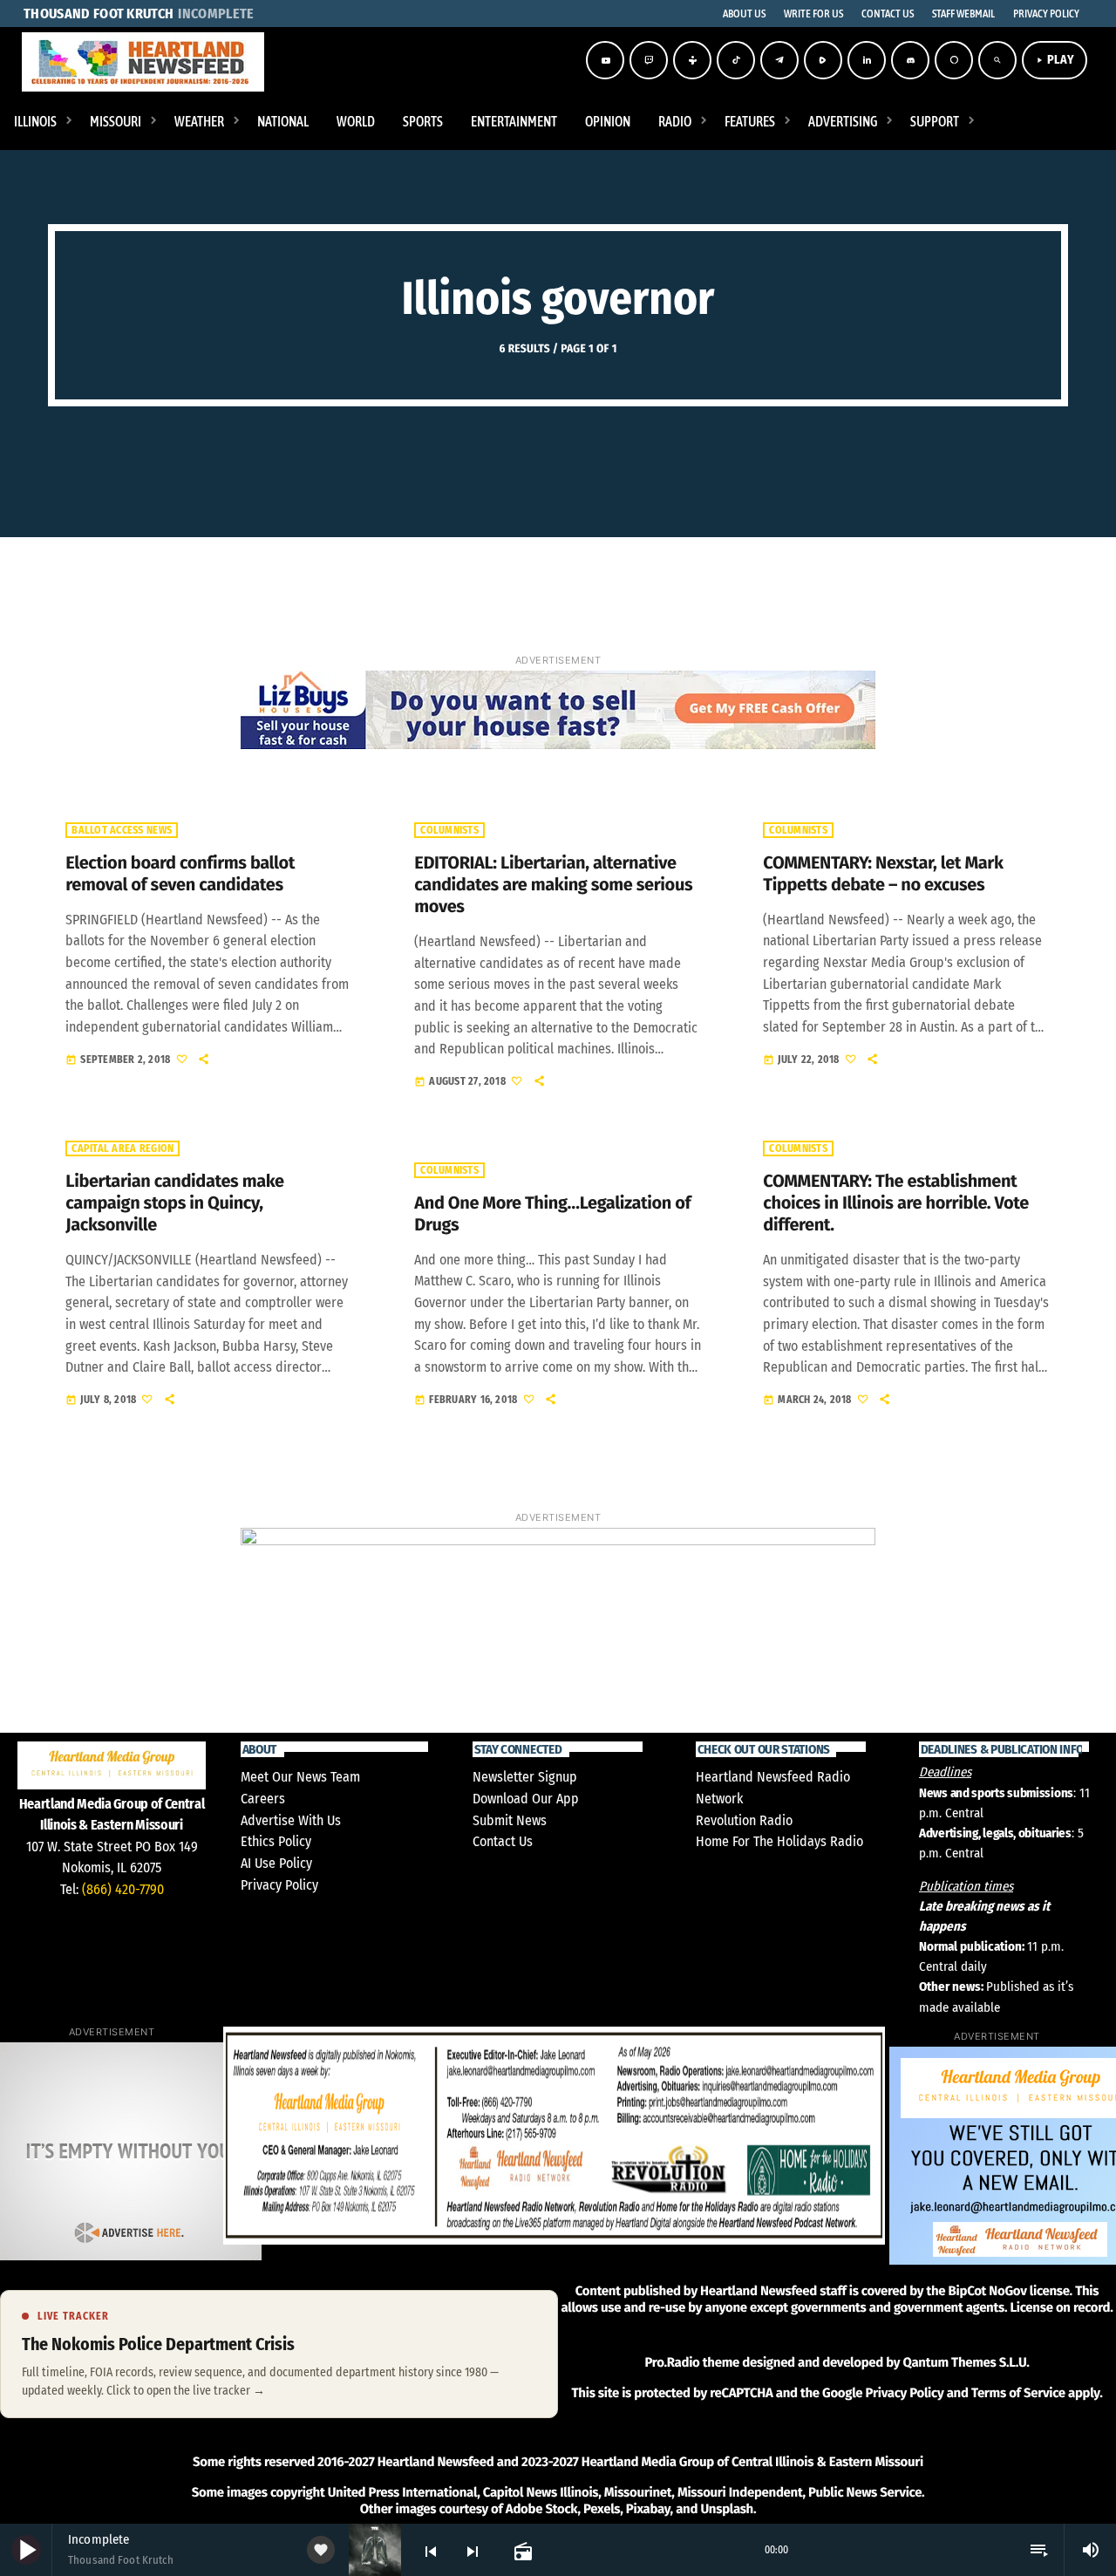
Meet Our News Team (300, 1777)
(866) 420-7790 (123, 1889)
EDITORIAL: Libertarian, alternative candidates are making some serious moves (553, 885)
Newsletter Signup (525, 1777)
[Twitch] (649, 60)
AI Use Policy (276, 1863)
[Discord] (910, 60)
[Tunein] (692, 60)
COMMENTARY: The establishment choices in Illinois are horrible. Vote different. (896, 1203)
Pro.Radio (672, 2362)
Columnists (449, 830)
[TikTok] (736, 60)
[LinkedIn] (867, 60)
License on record (1060, 2307)
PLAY (1055, 60)
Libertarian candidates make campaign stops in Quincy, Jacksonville (174, 1203)
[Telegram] (779, 60)
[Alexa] (954, 60)
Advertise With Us (291, 1820)
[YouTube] (605, 60)
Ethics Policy (276, 1841)
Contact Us (503, 1841)
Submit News (510, 1820)
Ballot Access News (122, 830)
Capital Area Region (122, 1148)
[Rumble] (823, 60)
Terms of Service (1018, 2393)
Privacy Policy (279, 1885)
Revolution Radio (744, 1820)
